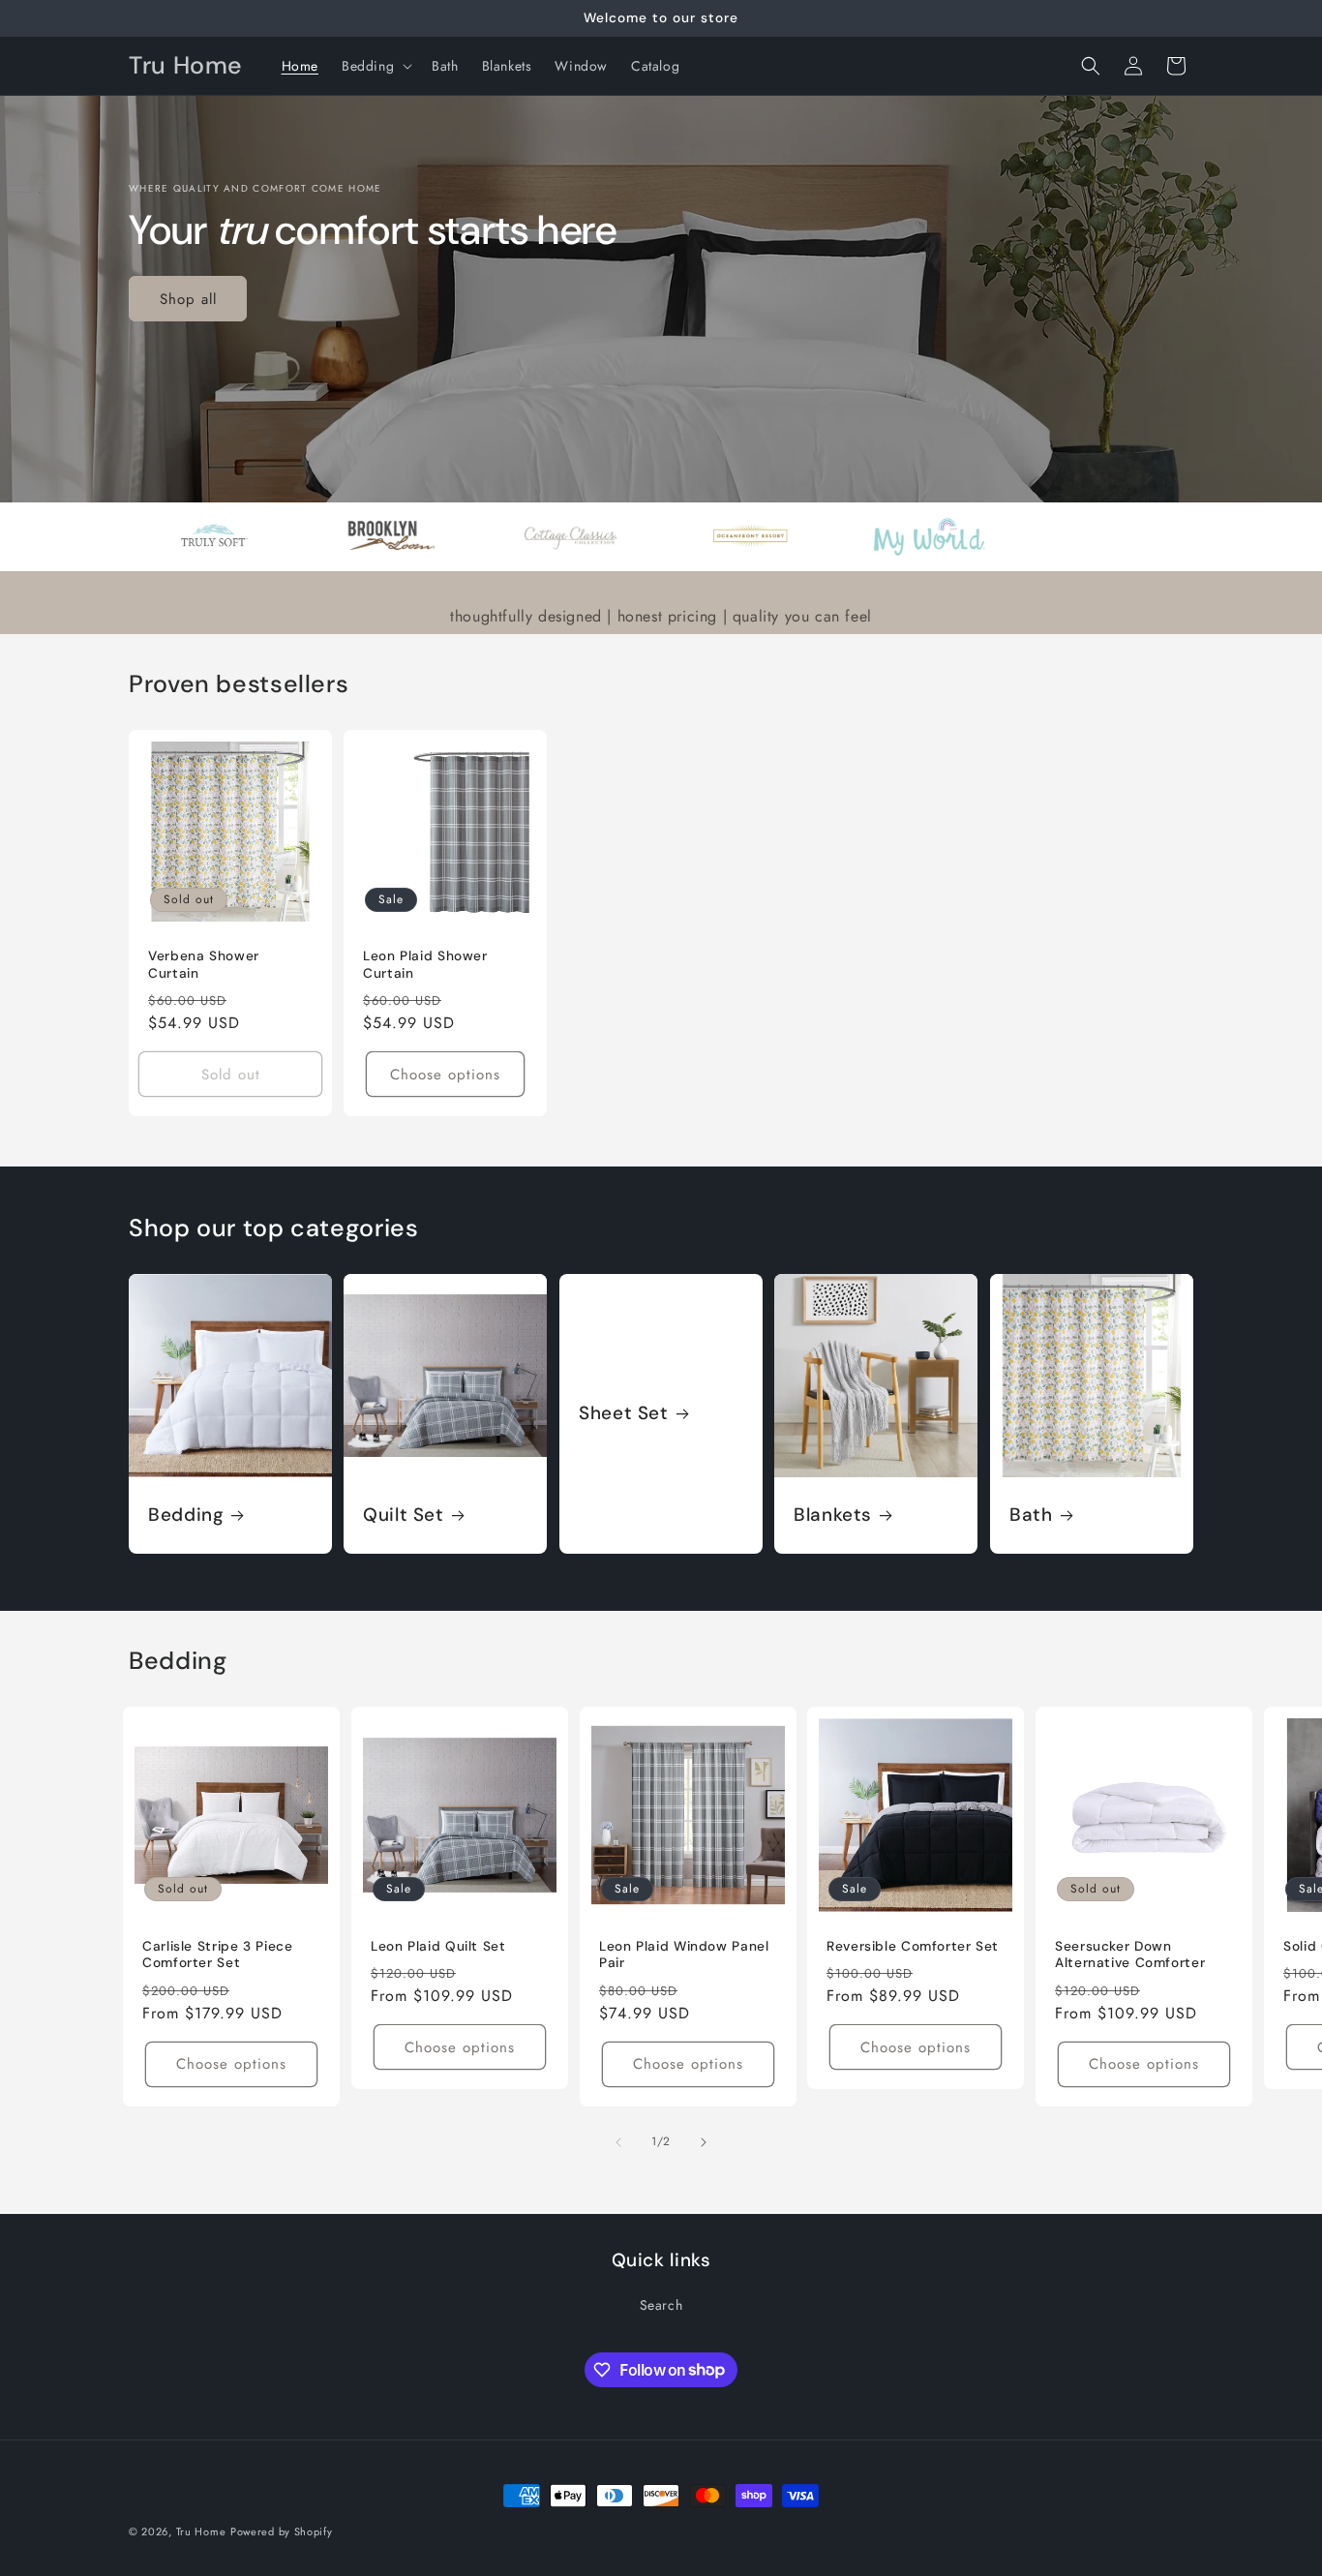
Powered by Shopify (282, 2531)
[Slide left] (618, 2142)
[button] (375, 66)
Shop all (188, 299)
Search (661, 2305)
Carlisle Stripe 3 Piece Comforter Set (218, 1955)
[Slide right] (704, 2142)
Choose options (446, 1075)
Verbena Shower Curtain (204, 965)
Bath (1031, 1515)
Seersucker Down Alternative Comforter (1130, 1955)
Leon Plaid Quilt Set (438, 1946)
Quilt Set (404, 1515)
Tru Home (201, 2531)
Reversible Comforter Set (913, 1946)
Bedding (186, 1515)
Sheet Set (624, 1413)
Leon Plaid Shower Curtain (425, 965)
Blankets (833, 1515)
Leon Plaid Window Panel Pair (684, 1955)
